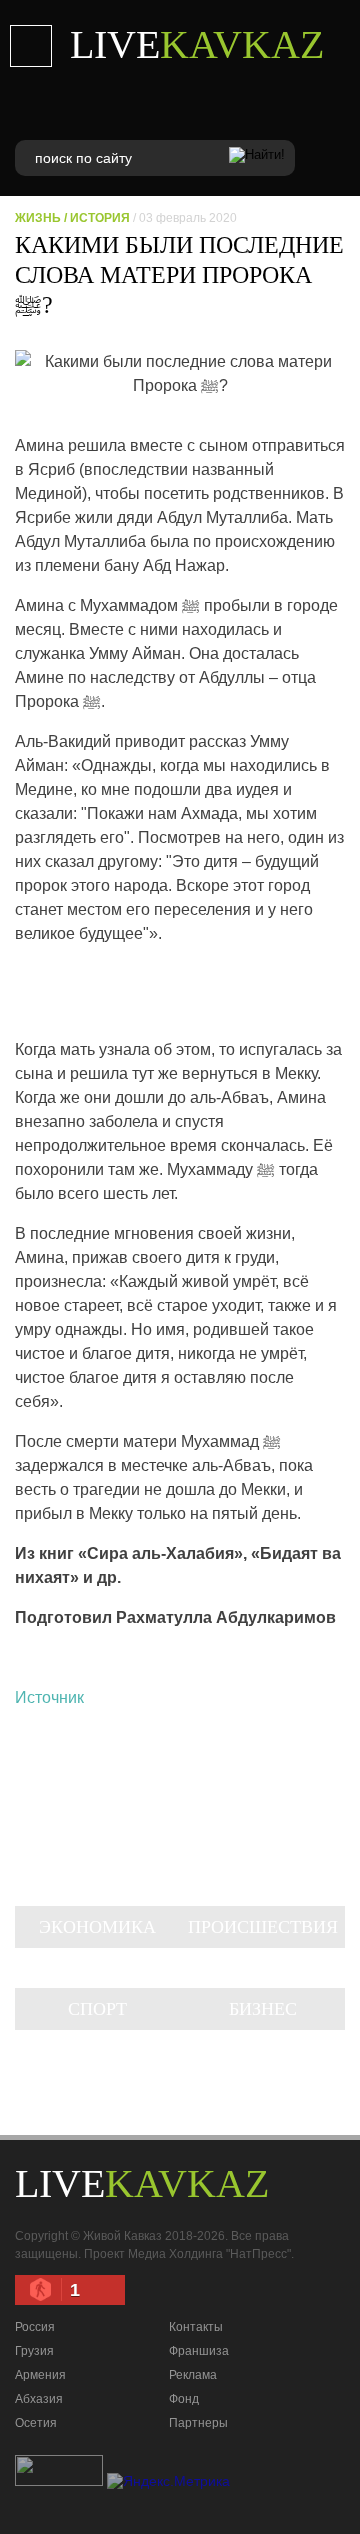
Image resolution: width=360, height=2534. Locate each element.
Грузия (34, 2351)
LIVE (197, 44)
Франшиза (199, 2351)
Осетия (36, 2423)
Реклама (193, 2375)
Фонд (184, 2399)
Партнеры (198, 2423)
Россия (35, 2327)
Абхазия (39, 2399)
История (100, 218)
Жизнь (38, 218)
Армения (40, 2375)
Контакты (196, 2327)
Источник (49, 1697)
